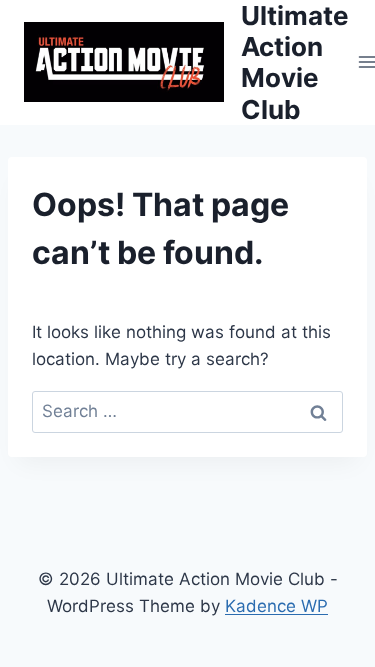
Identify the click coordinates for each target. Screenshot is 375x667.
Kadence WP (276, 606)
